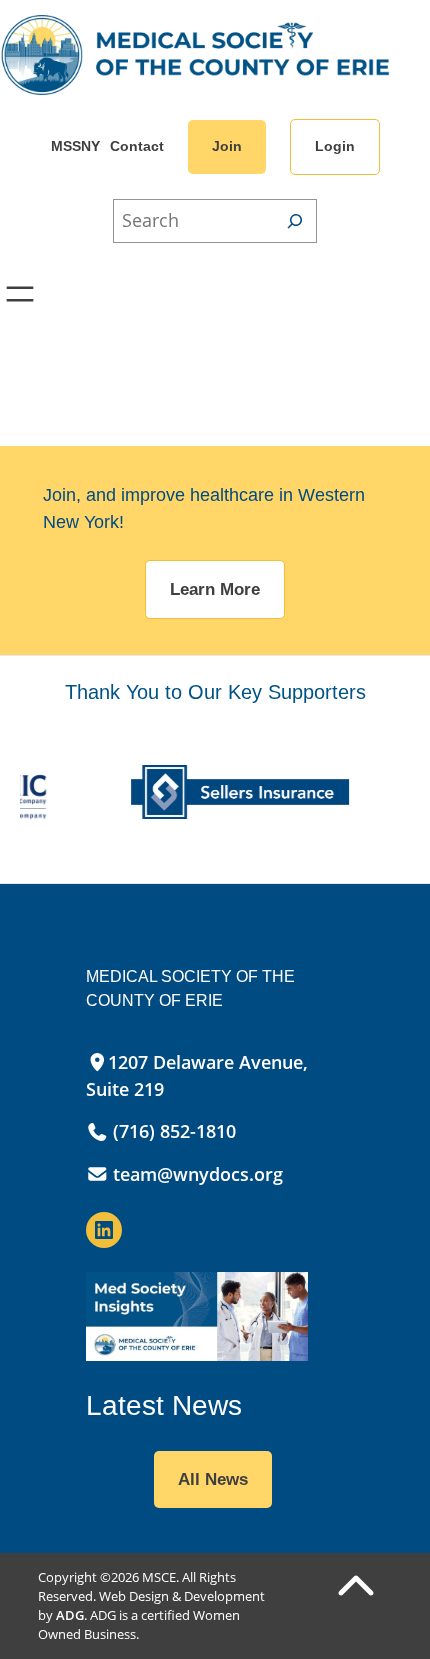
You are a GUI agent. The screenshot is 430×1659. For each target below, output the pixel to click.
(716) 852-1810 (172, 1131)
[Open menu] (20, 294)
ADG (70, 1615)
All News (213, 1479)
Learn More (215, 589)
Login (335, 146)
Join (227, 146)
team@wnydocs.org (198, 1174)
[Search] (295, 221)
